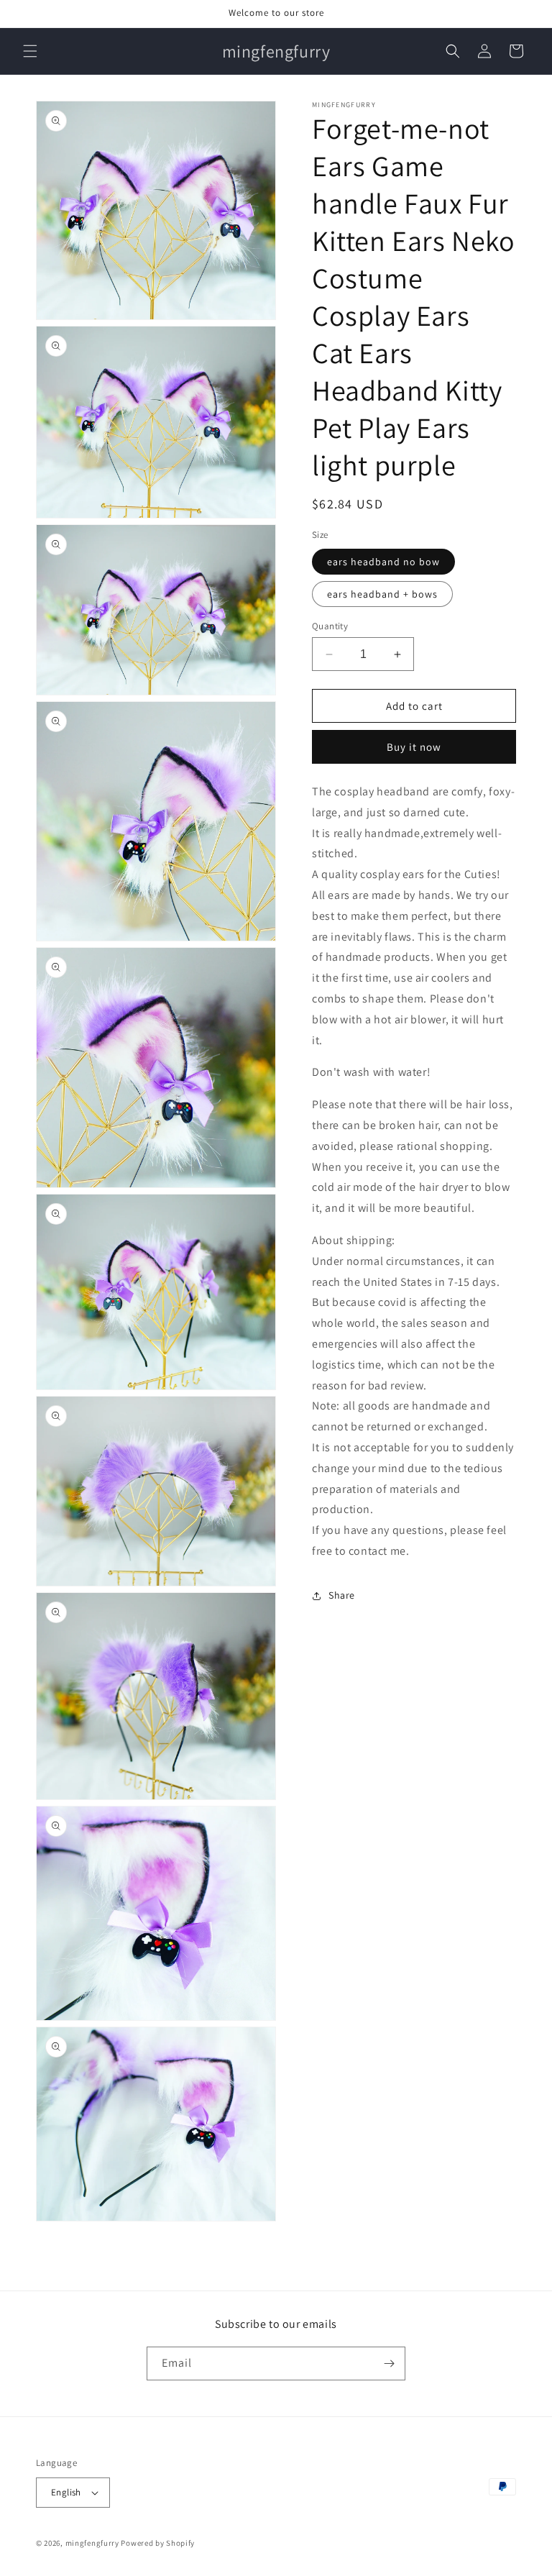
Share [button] (342, 1595)
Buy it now (414, 747)
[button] (30, 51)
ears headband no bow (383, 562)
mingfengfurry (92, 2543)
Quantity (330, 626)
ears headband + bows (382, 594)
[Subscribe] (389, 2363)
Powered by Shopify (158, 2543)
